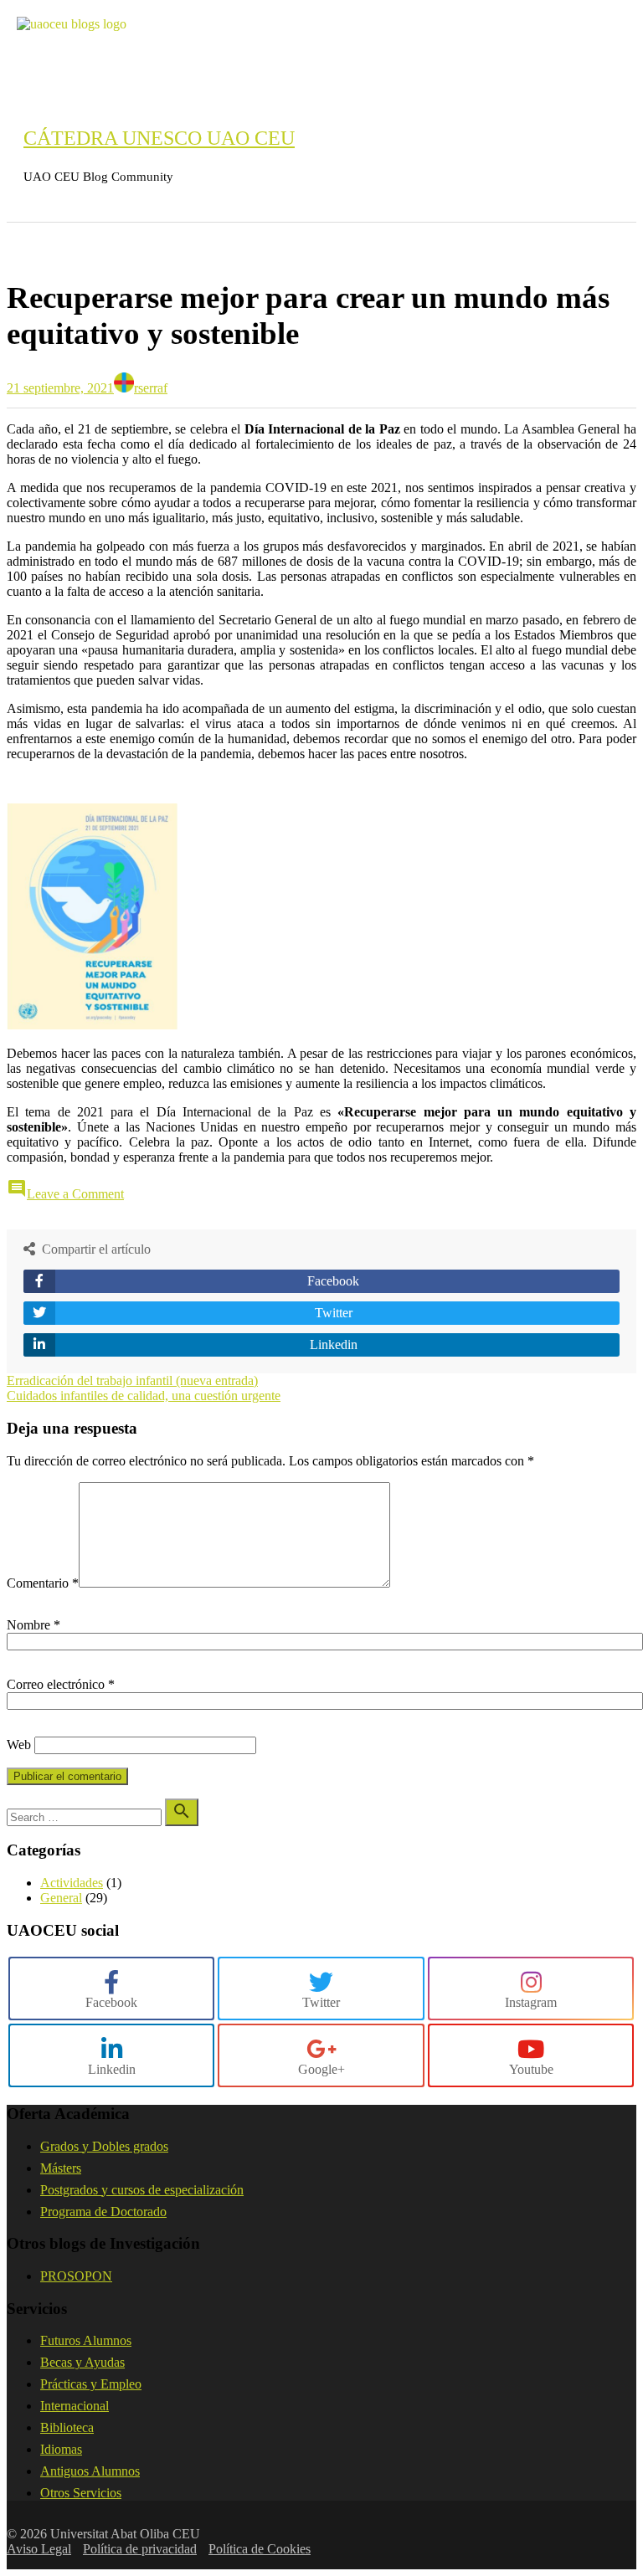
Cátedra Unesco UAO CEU (159, 138)
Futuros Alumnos (86, 2340)
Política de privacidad (140, 2549)
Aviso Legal (39, 2549)
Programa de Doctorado (103, 2212)
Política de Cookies (260, 2549)
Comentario (43, 1583)
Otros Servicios (81, 2493)
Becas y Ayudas (82, 2362)
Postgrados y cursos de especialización (142, 2190)
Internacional (75, 2406)
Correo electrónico (61, 1684)
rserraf (151, 388)
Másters (61, 2168)
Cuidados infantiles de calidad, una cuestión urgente (144, 1396)
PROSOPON (76, 2276)
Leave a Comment (75, 1194)
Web (19, 1745)
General (47, 246)
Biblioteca (67, 2427)
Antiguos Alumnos (90, 2471)
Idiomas (61, 2449)
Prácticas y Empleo (91, 2384)
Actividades (72, 1883)
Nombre (33, 1625)
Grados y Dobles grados (104, 2146)
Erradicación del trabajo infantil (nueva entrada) (132, 1380)
